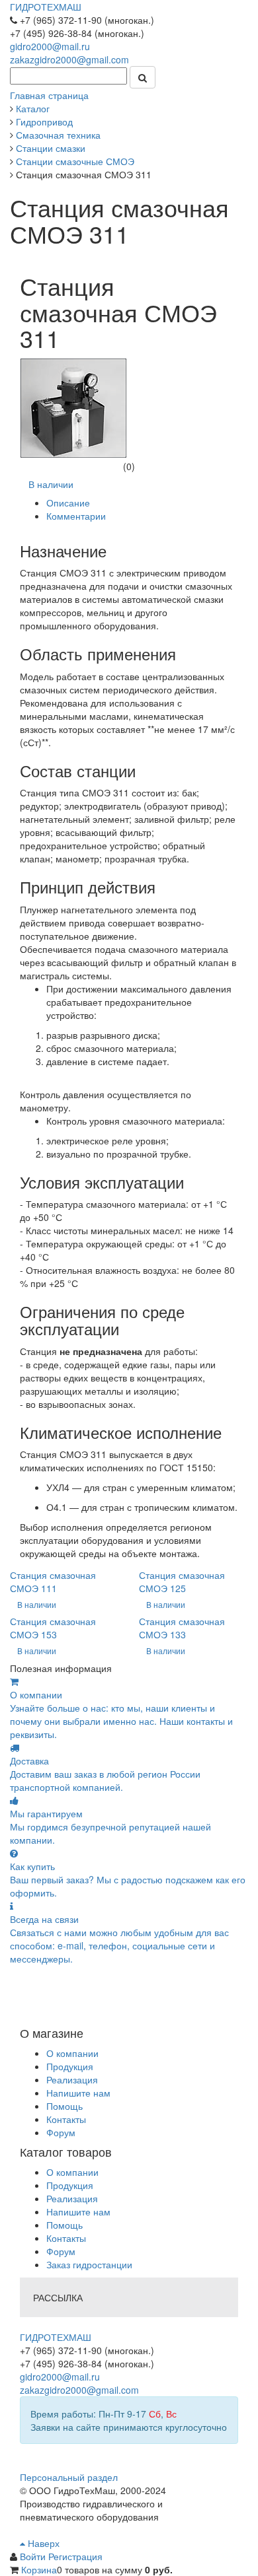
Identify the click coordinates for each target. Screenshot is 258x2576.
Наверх (42, 2543)
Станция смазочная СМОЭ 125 (182, 1582)
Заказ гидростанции (89, 2264)
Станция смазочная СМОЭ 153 (53, 1628)
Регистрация (75, 2556)
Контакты (66, 2119)
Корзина (39, 2569)
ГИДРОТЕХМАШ (46, 7)
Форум (61, 2132)
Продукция (70, 2066)
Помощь (64, 2106)
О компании (72, 2053)
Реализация (72, 2079)
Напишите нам (78, 2093)
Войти (34, 2556)
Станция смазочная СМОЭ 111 (53, 1582)
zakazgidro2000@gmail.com (69, 59)
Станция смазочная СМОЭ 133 (182, 1628)
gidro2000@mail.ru (50, 46)
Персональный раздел (69, 2477)
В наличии (51, 484)
